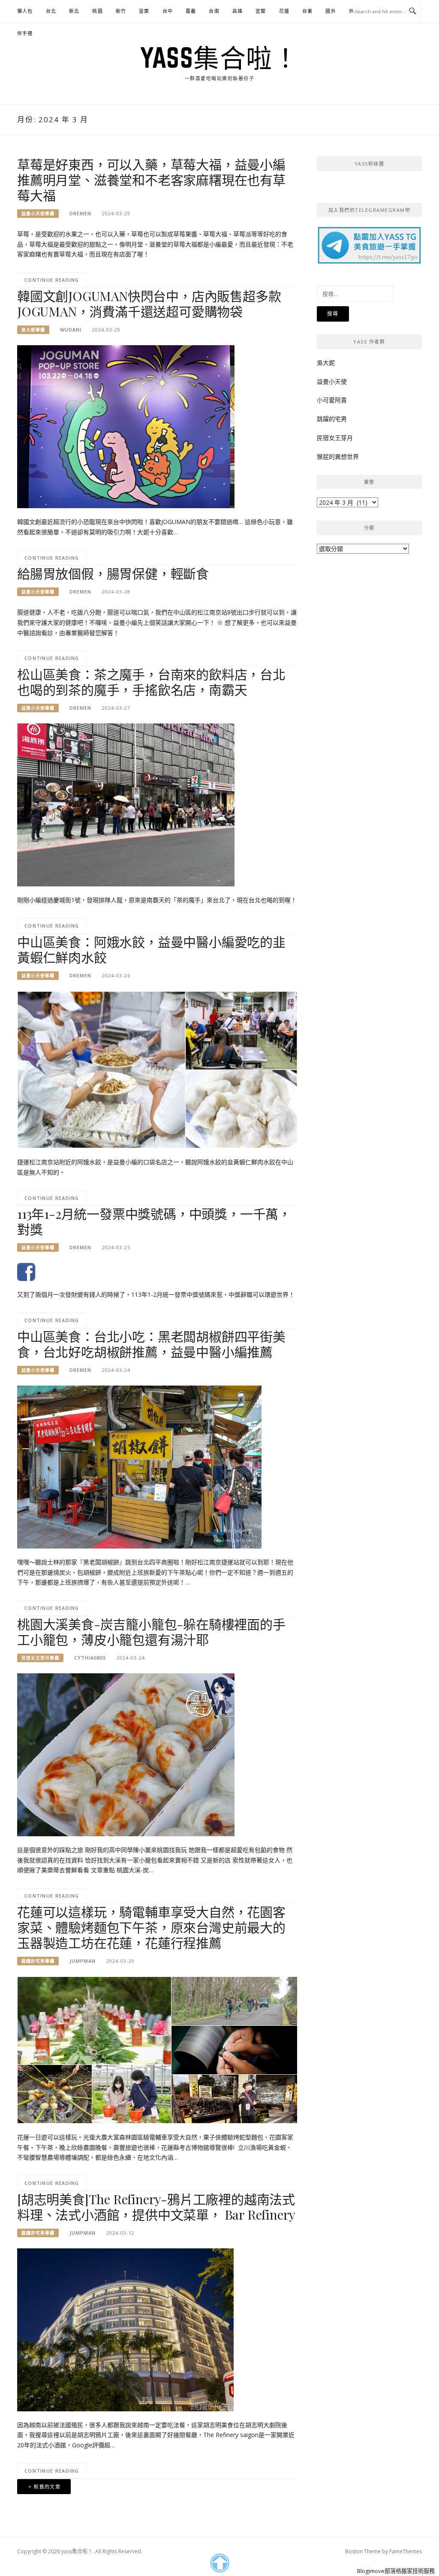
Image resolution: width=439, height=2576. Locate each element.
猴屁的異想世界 (338, 456)
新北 (74, 11)
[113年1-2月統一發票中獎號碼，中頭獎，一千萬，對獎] (26, 1271)
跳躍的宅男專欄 (38, 1961)
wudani (71, 330)
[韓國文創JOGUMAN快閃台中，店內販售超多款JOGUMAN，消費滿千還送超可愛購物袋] (126, 426)
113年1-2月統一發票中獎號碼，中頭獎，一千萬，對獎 (154, 1221)
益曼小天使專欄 (38, 214)
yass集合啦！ (219, 57)
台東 (307, 11)
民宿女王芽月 (335, 438)
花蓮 (284, 11)
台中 (168, 11)
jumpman (83, 1961)
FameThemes (406, 2551)
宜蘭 (261, 11)
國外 (331, 11)
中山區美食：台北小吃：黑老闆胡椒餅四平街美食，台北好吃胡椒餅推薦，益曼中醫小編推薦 (151, 1344)
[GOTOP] (219, 2563)
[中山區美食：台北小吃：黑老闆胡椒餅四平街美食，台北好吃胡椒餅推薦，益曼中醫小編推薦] (139, 1466)
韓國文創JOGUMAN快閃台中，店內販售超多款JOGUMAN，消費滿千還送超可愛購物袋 (149, 304)
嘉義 (191, 11)
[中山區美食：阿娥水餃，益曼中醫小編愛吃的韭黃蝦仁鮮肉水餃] (157, 1069)
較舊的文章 (47, 2487)
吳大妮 (326, 363)
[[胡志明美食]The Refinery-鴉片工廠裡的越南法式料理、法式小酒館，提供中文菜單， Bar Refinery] (125, 2329)
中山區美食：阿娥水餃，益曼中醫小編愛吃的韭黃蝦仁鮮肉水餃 (151, 949)
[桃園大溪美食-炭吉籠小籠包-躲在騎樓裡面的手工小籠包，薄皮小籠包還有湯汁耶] (126, 1754)
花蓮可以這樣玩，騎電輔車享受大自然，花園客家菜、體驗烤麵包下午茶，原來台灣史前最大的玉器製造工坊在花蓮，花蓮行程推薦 (151, 1927)
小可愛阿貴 (332, 400)
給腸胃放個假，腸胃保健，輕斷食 (113, 573)
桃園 (97, 11)
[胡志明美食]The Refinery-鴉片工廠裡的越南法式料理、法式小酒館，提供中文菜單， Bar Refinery (156, 2207)
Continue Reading (52, 280)
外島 (354, 11)
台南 (214, 11)
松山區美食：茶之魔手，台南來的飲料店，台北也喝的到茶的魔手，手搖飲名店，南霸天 (151, 682)
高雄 (238, 11)
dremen (80, 213)
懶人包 (25, 11)
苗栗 (144, 11)
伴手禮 (25, 33)
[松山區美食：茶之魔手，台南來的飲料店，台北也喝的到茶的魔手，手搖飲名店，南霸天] (126, 804)
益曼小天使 (332, 381)
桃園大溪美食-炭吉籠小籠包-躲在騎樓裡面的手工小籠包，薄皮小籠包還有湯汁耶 (151, 1632)
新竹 (121, 11)
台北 (51, 11)
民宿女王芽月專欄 (40, 1658)
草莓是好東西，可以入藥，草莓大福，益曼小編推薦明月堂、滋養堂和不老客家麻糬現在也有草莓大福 (151, 180)
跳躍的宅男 (332, 419)
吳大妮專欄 (33, 330)
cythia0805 (90, 1658)
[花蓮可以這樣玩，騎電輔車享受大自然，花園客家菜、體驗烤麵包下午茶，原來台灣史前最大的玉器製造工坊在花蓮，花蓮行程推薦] (157, 2049)
